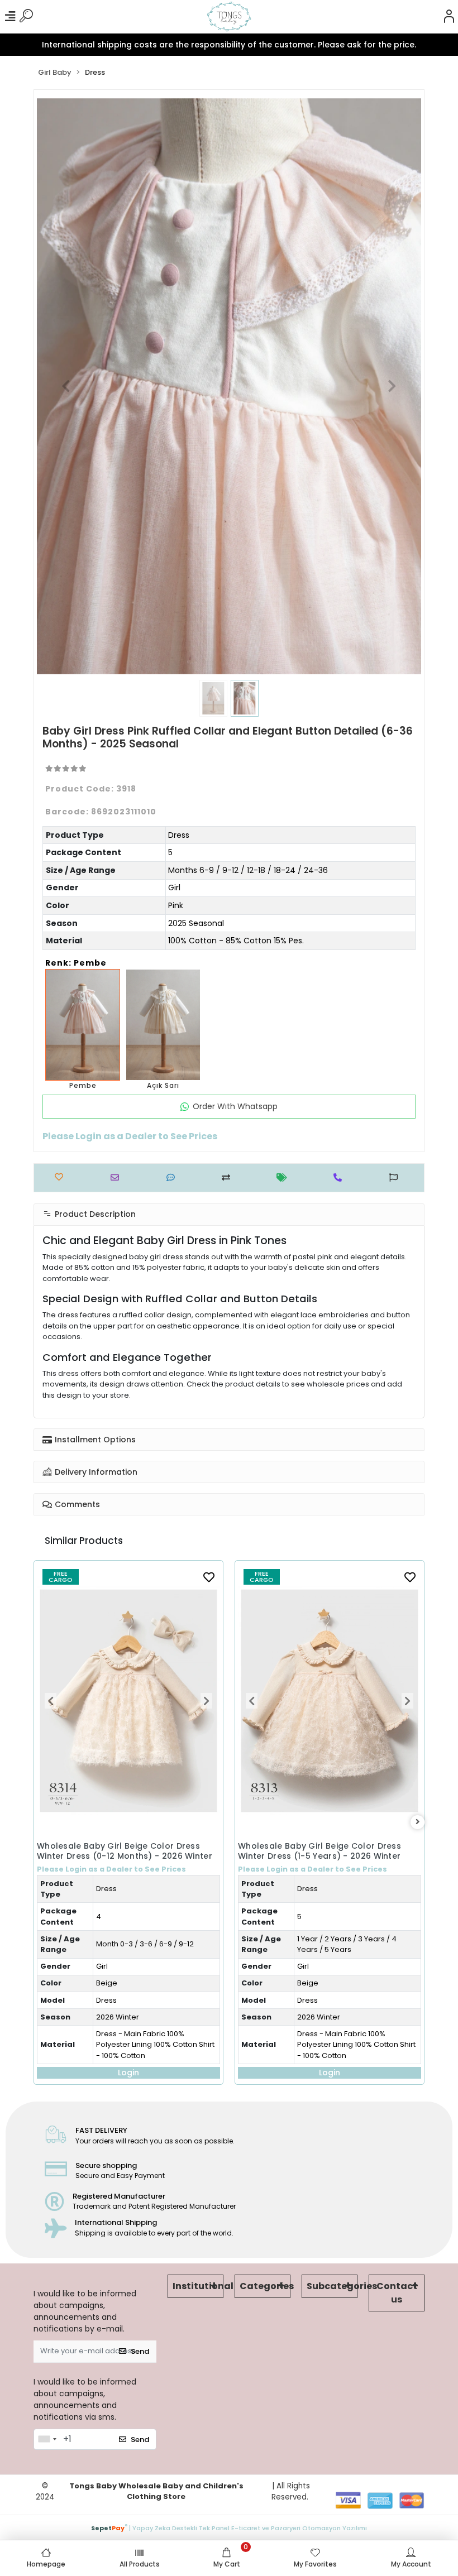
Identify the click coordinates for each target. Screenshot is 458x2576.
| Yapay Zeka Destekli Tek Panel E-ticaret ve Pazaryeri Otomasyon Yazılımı (229, 2527)
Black (306, 1891)
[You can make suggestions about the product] (396, 1177)
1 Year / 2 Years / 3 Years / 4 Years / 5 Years (146, 1944)
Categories (265, 2286)
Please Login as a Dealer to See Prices (111, 1869)
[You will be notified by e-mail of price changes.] (285, 1177)
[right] (418, 1822)
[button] (66, 386)
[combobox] (47, 2439)
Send (140, 2351)
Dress (179, 835)
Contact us (397, 2293)
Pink (176, 905)
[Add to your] (229, 1177)
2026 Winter (118, 2017)
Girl (174, 888)
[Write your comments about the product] (173, 1177)
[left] (41, 1822)
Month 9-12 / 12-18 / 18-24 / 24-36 (356, 1852)
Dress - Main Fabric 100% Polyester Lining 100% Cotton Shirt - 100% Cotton (155, 2045)
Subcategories (332, 2286)
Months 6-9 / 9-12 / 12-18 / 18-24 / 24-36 (248, 870)
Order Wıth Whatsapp (235, 1106)
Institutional (198, 2286)
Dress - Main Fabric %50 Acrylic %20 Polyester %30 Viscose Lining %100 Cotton (356, 1953)
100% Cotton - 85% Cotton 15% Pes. (236, 941)
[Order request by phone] (340, 1177)
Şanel (306, 1909)
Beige (107, 1983)
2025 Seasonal (196, 923)
